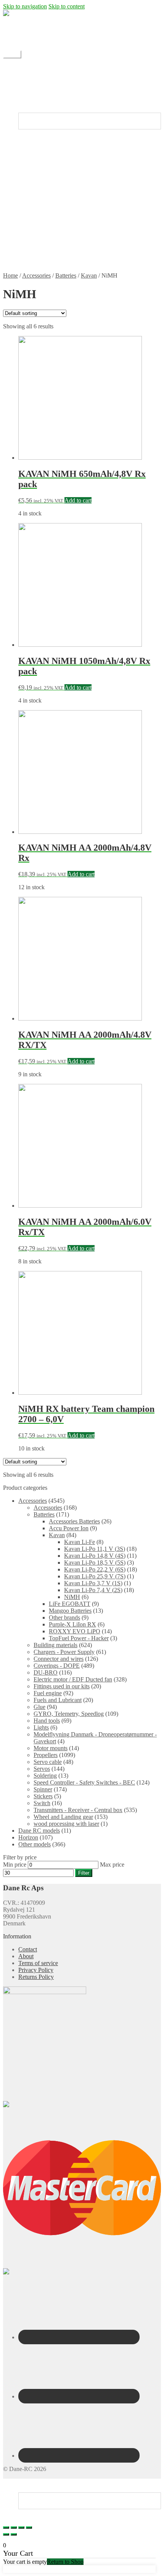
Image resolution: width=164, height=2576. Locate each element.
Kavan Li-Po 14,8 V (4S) (95, 1556)
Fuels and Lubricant (58, 1700)
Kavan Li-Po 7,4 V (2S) (93, 1590)
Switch (42, 1803)
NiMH (72, 1597)
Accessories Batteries (74, 1521)
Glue (39, 1707)
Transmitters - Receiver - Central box (78, 1810)
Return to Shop (65, 2562)
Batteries (66, 275)
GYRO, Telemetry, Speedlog (69, 1714)
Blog (24, 82)
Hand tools (47, 1721)
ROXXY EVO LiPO (75, 1631)
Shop (25, 75)
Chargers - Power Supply (64, 1652)
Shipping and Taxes (57, 242)
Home (26, 68)
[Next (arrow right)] (14, 2534)
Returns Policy (51, 256)
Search (27, 2489)
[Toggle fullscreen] (21, 2528)
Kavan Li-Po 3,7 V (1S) (93, 1583)
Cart (26, 2512)
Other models (35, 1844)
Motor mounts (51, 1748)
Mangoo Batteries (70, 1611)
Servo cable (48, 1762)
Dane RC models (39, 1831)
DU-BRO (46, 1672)
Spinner (43, 1789)
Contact (28, 34)
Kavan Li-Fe (80, 1542)
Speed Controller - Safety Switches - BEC (84, 1782)
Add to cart (78, 500)
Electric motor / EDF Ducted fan (73, 166)
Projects (43, 95)
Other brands (64, 1617)
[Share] (14, 2528)
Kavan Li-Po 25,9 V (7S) (95, 1576)
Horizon (28, 1837)
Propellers (46, 180)
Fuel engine (48, 1693)
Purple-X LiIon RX (72, 1624)
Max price (112, 1865)
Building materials (55, 1645)
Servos (42, 1769)
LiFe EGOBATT (70, 1604)
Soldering (45, 1776)
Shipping (29, 27)
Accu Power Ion (69, 1528)
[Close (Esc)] (6, 2528)
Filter (84, 1873)
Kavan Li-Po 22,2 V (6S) (95, 1569)
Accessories (36, 275)
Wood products (52, 187)
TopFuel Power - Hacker (79, 1638)
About (26, 1956)
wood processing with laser (66, 1824)
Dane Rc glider (52, 159)
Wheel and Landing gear (63, 1817)
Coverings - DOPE (57, 1666)
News (41, 88)
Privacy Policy (51, 262)
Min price (15, 1865)
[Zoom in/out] (29, 2528)
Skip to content (67, 6)
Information (32, 235)
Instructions (32, 109)
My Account (33, 41)
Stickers (43, 173)
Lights (41, 1727)
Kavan (89, 275)
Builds (41, 102)
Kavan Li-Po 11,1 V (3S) (95, 1549)
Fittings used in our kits (62, 1686)
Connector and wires (59, 1659)
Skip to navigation (25, 6)
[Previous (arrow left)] (6, 2534)
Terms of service (53, 249)
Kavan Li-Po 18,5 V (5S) (95, 1563)
